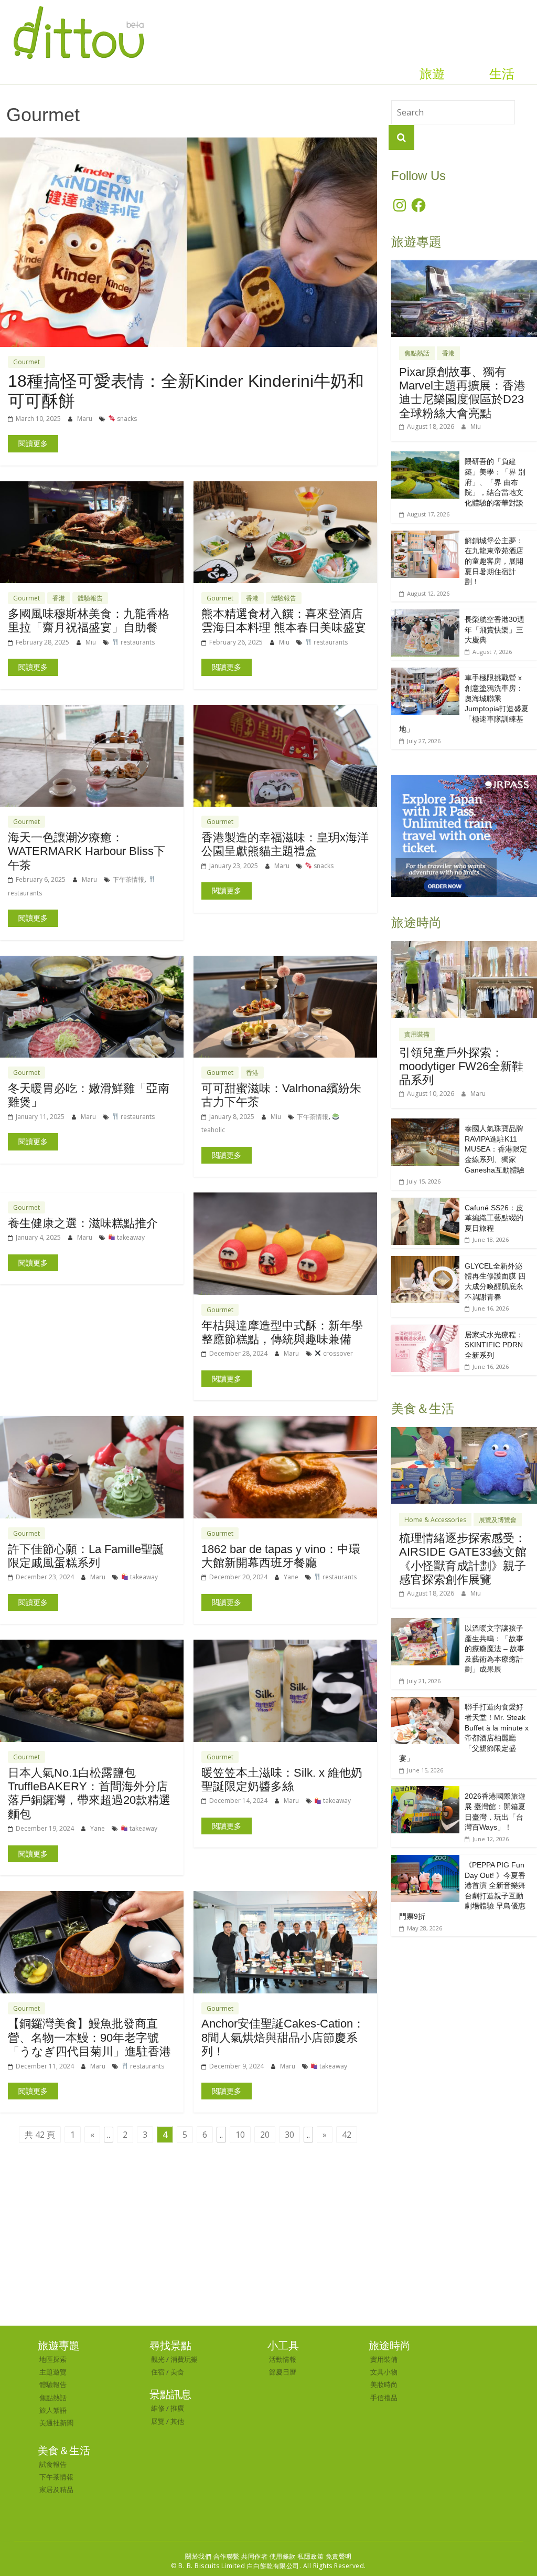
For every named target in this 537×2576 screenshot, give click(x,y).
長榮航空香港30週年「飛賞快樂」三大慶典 (495, 630)
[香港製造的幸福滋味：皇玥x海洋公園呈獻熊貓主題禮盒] (285, 711)
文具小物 (384, 2372)
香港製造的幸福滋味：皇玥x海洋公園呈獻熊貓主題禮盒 (285, 844)
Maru (85, 419)
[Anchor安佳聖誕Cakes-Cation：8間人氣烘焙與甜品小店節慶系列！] (285, 1897)
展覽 (158, 2421)
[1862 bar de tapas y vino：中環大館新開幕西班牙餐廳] (285, 1422)
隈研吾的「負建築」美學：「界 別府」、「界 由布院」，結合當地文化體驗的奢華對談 (495, 482)
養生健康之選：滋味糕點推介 (83, 1223)
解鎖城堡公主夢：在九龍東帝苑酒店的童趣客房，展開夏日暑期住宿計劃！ (494, 561)
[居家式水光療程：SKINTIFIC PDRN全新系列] (425, 1330)
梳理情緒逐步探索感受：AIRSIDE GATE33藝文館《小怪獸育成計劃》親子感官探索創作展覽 (463, 1559)
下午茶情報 (128, 879)
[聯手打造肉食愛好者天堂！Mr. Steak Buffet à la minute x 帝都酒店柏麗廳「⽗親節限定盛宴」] (425, 1702)
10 (240, 2135)
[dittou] (78, 6)
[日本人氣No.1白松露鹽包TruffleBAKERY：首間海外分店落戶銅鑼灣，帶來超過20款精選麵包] (92, 1646)
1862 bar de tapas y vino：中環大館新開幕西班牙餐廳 (281, 1556)
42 (347, 2135)
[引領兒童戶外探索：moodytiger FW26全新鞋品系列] (464, 947)
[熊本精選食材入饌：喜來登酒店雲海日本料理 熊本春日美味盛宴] (285, 488)
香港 (59, 598)
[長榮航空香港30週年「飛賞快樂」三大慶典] (425, 615)
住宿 (158, 2372)
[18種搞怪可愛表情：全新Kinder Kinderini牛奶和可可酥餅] (189, 144)
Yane (292, 1577)
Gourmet (26, 362)
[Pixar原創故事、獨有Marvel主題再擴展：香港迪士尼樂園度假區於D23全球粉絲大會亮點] (464, 266)
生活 (502, 74)
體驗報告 (90, 598)
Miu (92, 642)
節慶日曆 (283, 2372)
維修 (158, 2408)
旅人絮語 (53, 2410)
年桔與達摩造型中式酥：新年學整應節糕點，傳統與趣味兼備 (282, 1332)
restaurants (137, 642)
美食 (177, 2372)
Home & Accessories (435, 1520)
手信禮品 (384, 2398)
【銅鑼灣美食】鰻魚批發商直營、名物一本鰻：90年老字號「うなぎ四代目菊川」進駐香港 (89, 2037)
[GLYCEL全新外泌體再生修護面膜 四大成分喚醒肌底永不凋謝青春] (425, 1261)
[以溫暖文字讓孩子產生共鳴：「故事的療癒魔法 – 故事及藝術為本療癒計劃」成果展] (425, 1624)
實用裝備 (417, 1034)
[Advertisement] (268, 2247)
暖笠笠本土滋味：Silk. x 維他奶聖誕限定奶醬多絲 (282, 1780)
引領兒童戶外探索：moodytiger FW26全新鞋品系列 (461, 1067)
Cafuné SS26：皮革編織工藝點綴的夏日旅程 (494, 1218)
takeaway (130, 1237)
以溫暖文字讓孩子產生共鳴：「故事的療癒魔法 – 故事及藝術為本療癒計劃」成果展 (495, 1649)
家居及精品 (56, 2489)
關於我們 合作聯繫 (212, 2556)
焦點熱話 (417, 353)
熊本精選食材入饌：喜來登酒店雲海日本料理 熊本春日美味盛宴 (284, 621)
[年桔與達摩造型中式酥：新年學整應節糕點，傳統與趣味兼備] (285, 1199)
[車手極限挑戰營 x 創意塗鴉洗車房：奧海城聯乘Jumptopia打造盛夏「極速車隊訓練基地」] (425, 673)
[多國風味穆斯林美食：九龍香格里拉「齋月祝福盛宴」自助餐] (92, 488)
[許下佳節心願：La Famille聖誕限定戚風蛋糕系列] (92, 1422)
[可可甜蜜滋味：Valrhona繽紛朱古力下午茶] (285, 962)
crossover (337, 1353)
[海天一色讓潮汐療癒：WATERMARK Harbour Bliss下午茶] (92, 711)
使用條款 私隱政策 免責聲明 (311, 2556)
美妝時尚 (384, 2384)
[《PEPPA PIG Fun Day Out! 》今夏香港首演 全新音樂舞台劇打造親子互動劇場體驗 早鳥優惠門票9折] (425, 1860)
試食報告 (53, 2464)
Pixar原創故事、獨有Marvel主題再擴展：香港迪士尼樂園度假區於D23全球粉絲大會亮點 (462, 393)
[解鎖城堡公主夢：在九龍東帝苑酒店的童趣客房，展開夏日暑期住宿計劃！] (425, 536)
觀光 (158, 2359)
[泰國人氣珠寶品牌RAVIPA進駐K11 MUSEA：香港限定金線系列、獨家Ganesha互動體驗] (425, 1124)
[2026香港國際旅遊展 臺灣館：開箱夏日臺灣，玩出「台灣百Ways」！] (425, 1792)
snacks (126, 419)
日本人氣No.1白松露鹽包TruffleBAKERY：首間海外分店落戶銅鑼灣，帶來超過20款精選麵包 (89, 1793)
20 (265, 2135)
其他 (177, 2421)
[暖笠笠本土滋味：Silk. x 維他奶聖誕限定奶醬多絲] (285, 1646)
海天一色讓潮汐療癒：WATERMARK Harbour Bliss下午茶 (87, 851)
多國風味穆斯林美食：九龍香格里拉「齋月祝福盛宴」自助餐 (89, 621)
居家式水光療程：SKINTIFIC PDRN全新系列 (494, 1345)
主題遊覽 (53, 2372)
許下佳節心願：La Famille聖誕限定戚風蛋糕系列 (86, 1556)
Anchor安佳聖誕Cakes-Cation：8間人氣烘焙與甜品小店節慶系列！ (283, 2037)
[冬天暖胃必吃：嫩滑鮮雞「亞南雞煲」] (92, 962)
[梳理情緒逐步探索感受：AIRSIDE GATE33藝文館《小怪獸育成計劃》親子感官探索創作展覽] (464, 1433)
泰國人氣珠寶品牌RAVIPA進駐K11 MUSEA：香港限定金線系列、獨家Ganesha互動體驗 (496, 1149)
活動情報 (283, 2359)
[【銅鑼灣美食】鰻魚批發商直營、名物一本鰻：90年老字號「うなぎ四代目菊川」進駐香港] (92, 1897)
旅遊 (432, 74)
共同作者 (254, 2556)
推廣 (177, 2408)
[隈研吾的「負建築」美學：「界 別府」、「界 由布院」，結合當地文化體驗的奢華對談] (425, 457)
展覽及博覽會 (498, 1520)
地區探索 (53, 2359)
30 (289, 2135)
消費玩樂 (184, 2359)
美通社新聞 (56, 2423)
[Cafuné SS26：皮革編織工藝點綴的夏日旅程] (425, 1203)
